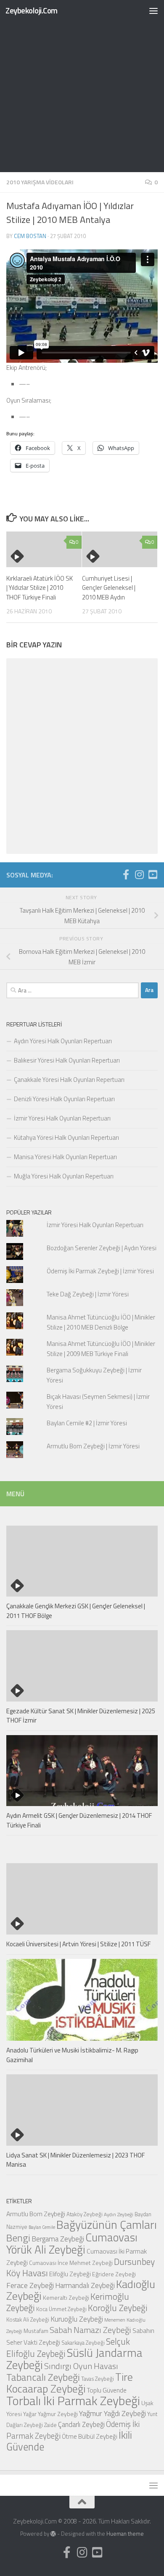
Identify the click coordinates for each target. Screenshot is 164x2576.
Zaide (50, 2425)
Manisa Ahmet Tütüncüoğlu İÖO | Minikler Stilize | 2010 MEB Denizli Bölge (101, 1322)
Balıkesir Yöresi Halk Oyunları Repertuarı (67, 1060)
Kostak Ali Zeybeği (28, 2319)
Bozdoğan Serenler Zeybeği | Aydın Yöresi (102, 1248)
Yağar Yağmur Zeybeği (50, 2414)
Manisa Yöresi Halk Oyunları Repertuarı (65, 1157)
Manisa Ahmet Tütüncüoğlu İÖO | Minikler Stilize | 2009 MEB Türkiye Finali (101, 1349)
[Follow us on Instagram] (139, 874)
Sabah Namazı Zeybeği (90, 2330)
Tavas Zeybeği (98, 2379)
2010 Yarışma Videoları (40, 182)
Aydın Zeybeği (119, 2215)
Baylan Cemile (42, 2227)
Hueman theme (125, 2534)
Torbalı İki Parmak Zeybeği (73, 2401)
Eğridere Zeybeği (114, 2274)
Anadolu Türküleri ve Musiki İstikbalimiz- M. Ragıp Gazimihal (72, 2055)
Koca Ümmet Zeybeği (61, 2309)
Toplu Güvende (107, 2390)
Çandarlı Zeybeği (81, 2424)
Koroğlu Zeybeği (118, 2308)
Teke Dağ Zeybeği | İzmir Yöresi (88, 1294)
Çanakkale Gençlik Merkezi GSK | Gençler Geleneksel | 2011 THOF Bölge (76, 1611)
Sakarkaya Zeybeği (83, 2343)
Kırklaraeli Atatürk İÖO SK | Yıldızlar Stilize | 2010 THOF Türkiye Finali (40, 588)
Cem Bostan (30, 236)
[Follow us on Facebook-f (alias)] (126, 874)
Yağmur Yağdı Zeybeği (112, 2413)
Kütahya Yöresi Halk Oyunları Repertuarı (66, 1137)
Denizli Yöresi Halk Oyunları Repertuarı (64, 1099)
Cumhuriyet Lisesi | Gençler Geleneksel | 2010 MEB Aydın (109, 588)
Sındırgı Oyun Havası (81, 2366)
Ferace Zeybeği (30, 2285)
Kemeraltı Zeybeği (66, 2297)
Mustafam (36, 2331)
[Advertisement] (82, 86)
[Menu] (153, 10)
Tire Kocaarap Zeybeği (70, 2383)
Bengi (18, 2238)
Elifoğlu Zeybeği (70, 2274)
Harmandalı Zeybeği (85, 2285)
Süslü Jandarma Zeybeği (74, 2359)
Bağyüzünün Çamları (107, 2225)
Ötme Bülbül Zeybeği (90, 2436)
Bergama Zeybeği (58, 2239)
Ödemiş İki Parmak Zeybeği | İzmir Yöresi (100, 1271)
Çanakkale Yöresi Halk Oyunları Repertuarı (69, 1080)
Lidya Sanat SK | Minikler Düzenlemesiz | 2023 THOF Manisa (75, 2160)
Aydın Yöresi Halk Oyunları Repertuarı (63, 1041)
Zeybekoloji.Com (32, 10)
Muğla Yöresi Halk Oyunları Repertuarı (64, 1176)
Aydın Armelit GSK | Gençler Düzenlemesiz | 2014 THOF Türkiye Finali (79, 1820)
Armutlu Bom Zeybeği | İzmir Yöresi (93, 1446)
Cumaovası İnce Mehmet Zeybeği (71, 2263)
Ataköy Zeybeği (85, 2214)
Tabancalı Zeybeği (43, 2377)
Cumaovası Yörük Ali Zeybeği (72, 2243)
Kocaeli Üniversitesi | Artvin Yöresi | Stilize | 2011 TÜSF (78, 1944)
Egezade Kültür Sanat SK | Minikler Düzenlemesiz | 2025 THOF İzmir (81, 1716)
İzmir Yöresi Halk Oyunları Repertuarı (62, 1118)
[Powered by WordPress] (53, 2534)
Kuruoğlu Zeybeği (77, 2319)
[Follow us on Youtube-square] (153, 874)
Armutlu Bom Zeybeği (36, 2214)
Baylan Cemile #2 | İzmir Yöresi (87, 1423)
